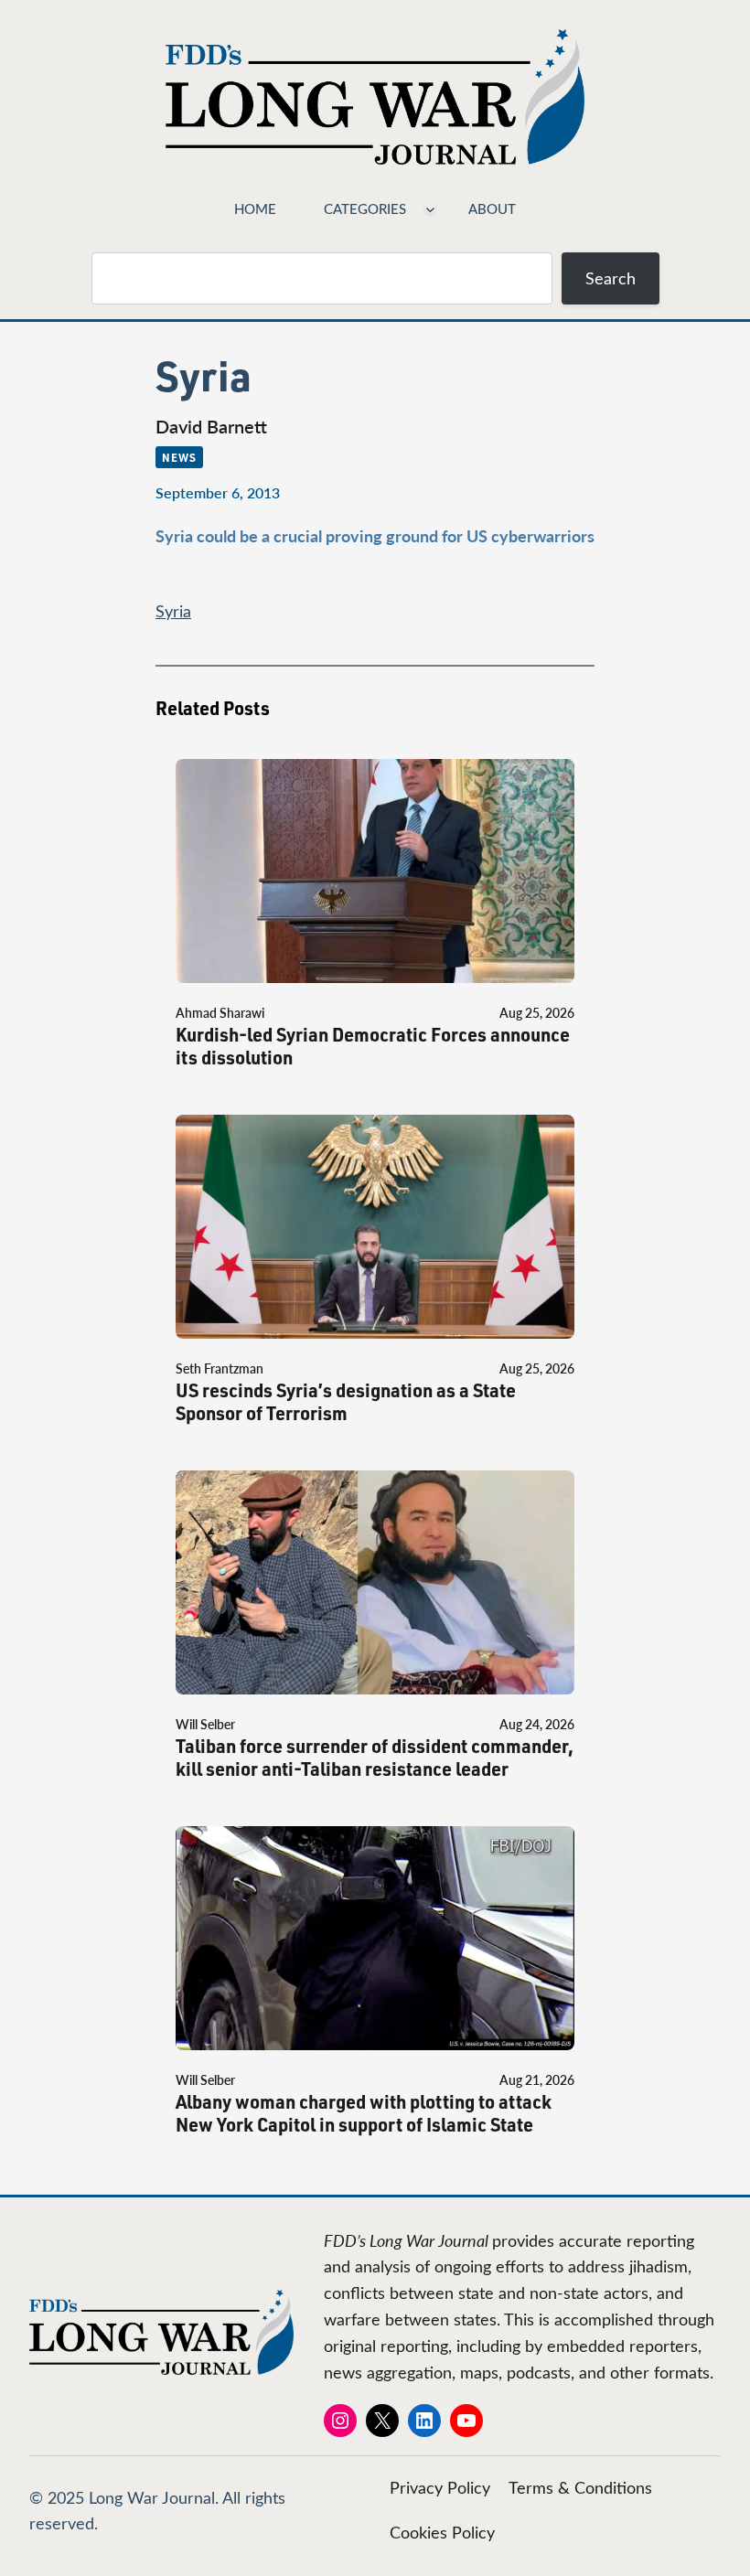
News (179, 457)
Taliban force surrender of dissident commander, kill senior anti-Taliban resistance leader (375, 1758)
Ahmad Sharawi (220, 1013)
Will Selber (205, 1724)
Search (611, 278)
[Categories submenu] (430, 208)
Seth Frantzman (220, 1368)
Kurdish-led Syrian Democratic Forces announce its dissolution (373, 1046)
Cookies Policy (442, 2532)
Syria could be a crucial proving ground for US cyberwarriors (375, 535)
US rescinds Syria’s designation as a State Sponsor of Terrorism (346, 1402)
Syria (173, 611)
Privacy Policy (440, 2487)
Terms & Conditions (580, 2487)
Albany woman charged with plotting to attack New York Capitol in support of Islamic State (364, 2113)
